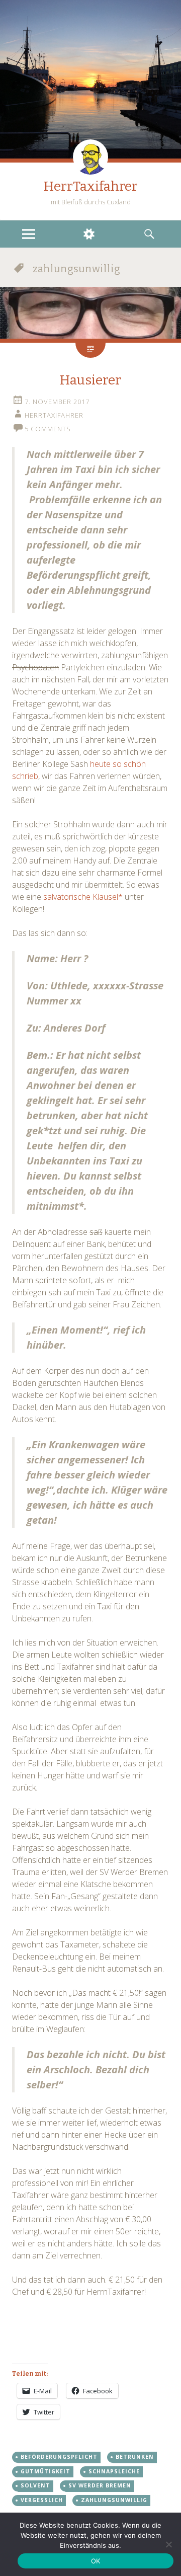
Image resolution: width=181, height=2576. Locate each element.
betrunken (135, 2457)
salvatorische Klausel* (83, 897)
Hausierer (90, 380)
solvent (35, 2485)
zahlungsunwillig (114, 2500)
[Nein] (168, 2544)
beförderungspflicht (59, 2457)
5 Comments (48, 429)
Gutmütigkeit (46, 2471)
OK (96, 2561)
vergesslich (42, 2500)
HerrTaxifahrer (91, 186)
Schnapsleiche (114, 2471)
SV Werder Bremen (100, 2485)
